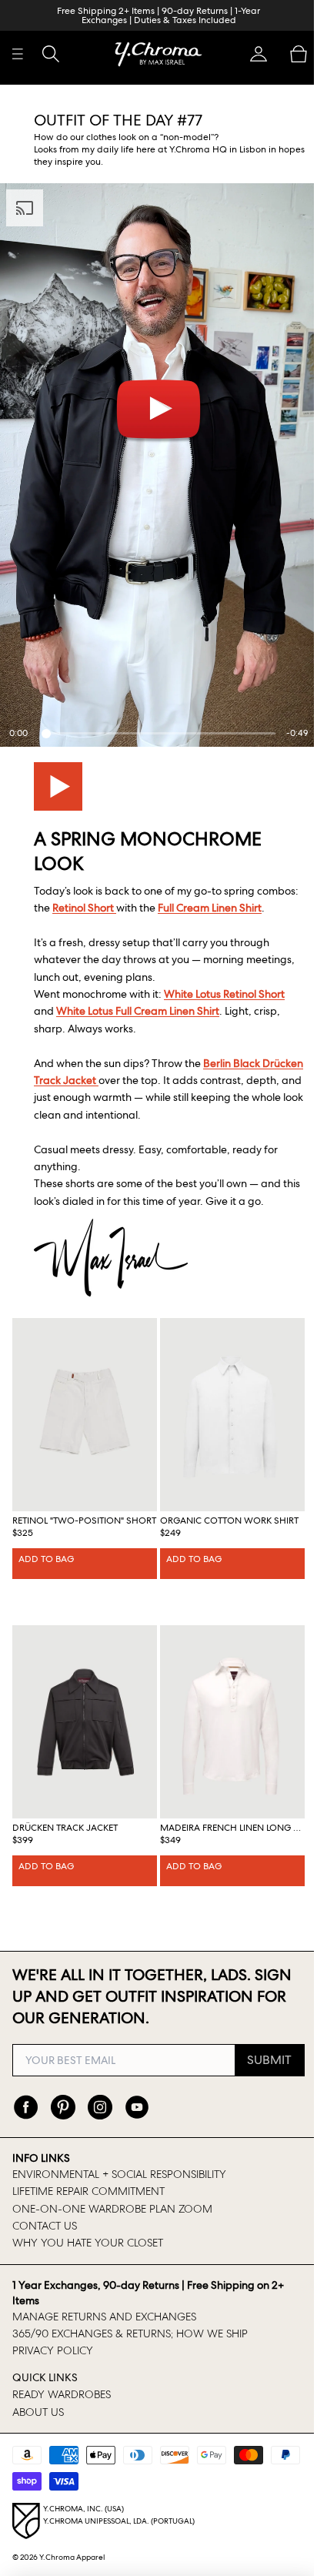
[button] (251, 54)
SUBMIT (262, 2060)
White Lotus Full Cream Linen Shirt (138, 1015)
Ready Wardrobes (62, 2394)
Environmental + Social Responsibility (119, 2174)
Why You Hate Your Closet (88, 2243)
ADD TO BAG (46, 1557)
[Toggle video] (58, 773)
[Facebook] (26, 2107)
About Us (38, 2412)
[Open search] (51, 54)
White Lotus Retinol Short (224, 998)
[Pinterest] (63, 2107)
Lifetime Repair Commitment (88, 2191)
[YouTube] (137, 2107)
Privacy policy (53, 2350)
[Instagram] (100, 2107)
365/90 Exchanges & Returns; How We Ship (130, 2333)
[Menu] (18, 54)
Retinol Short (128, 894)
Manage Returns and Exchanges (104, 2317)
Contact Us (45, 2226)
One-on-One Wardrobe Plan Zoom (112, 2209)
